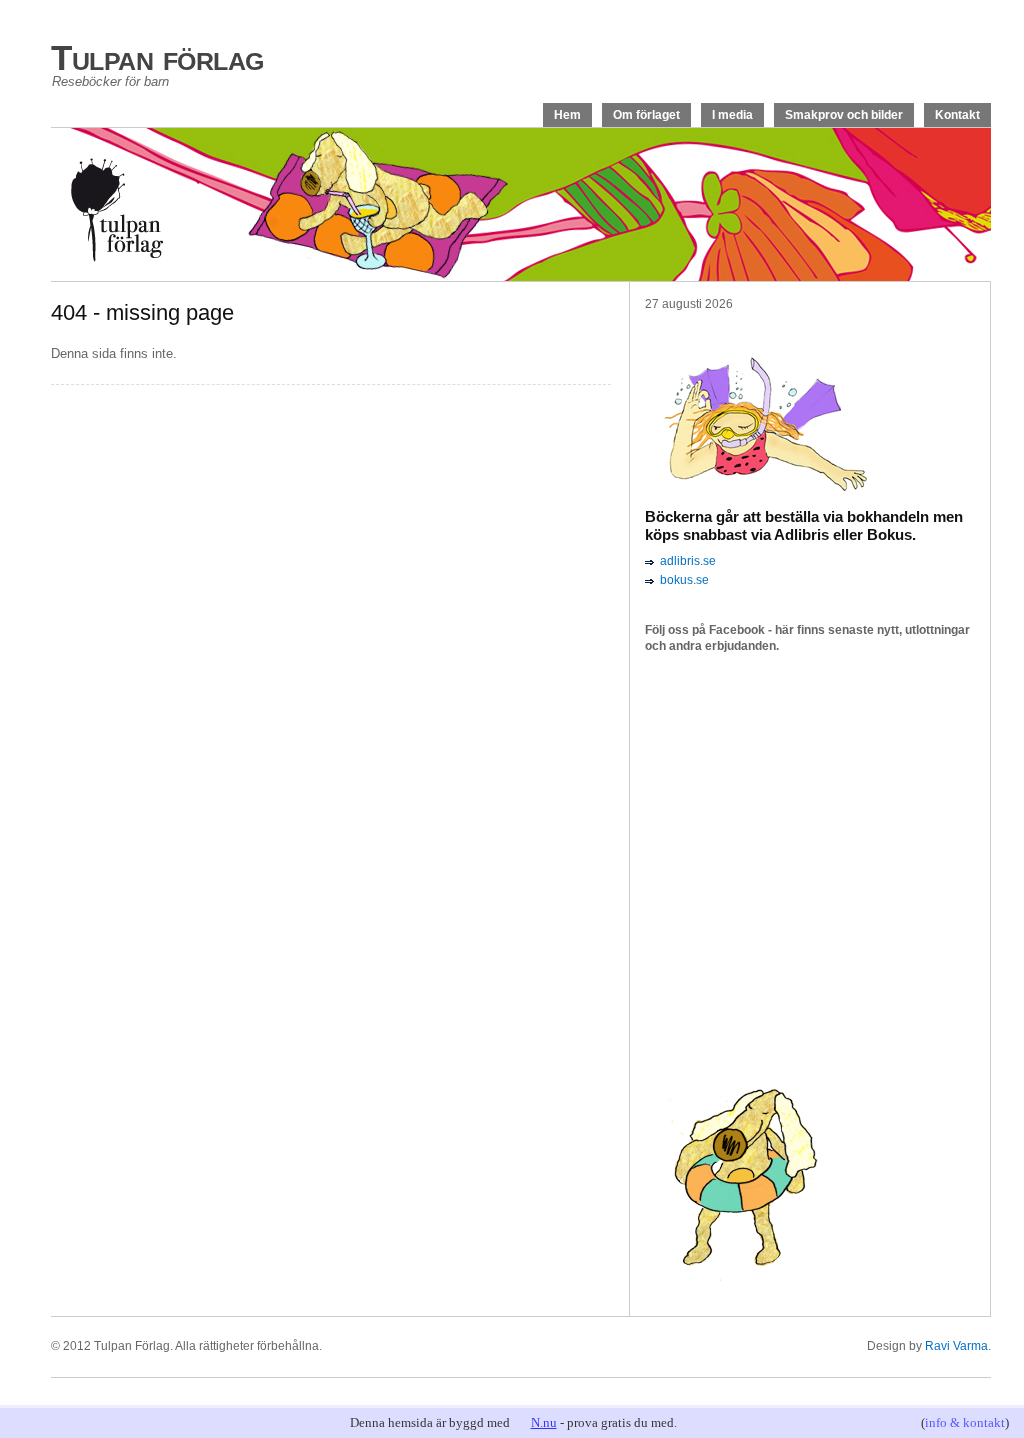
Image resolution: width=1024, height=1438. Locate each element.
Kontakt (957, 115)
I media (732, 115)
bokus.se (684, 580)
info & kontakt (965, 1422)
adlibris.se (688, 561)
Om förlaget (646, 115)
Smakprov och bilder (844, 115)
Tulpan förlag (157, 57)
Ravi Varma (956, 1346)
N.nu (544, 1422)
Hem (567, 115)
